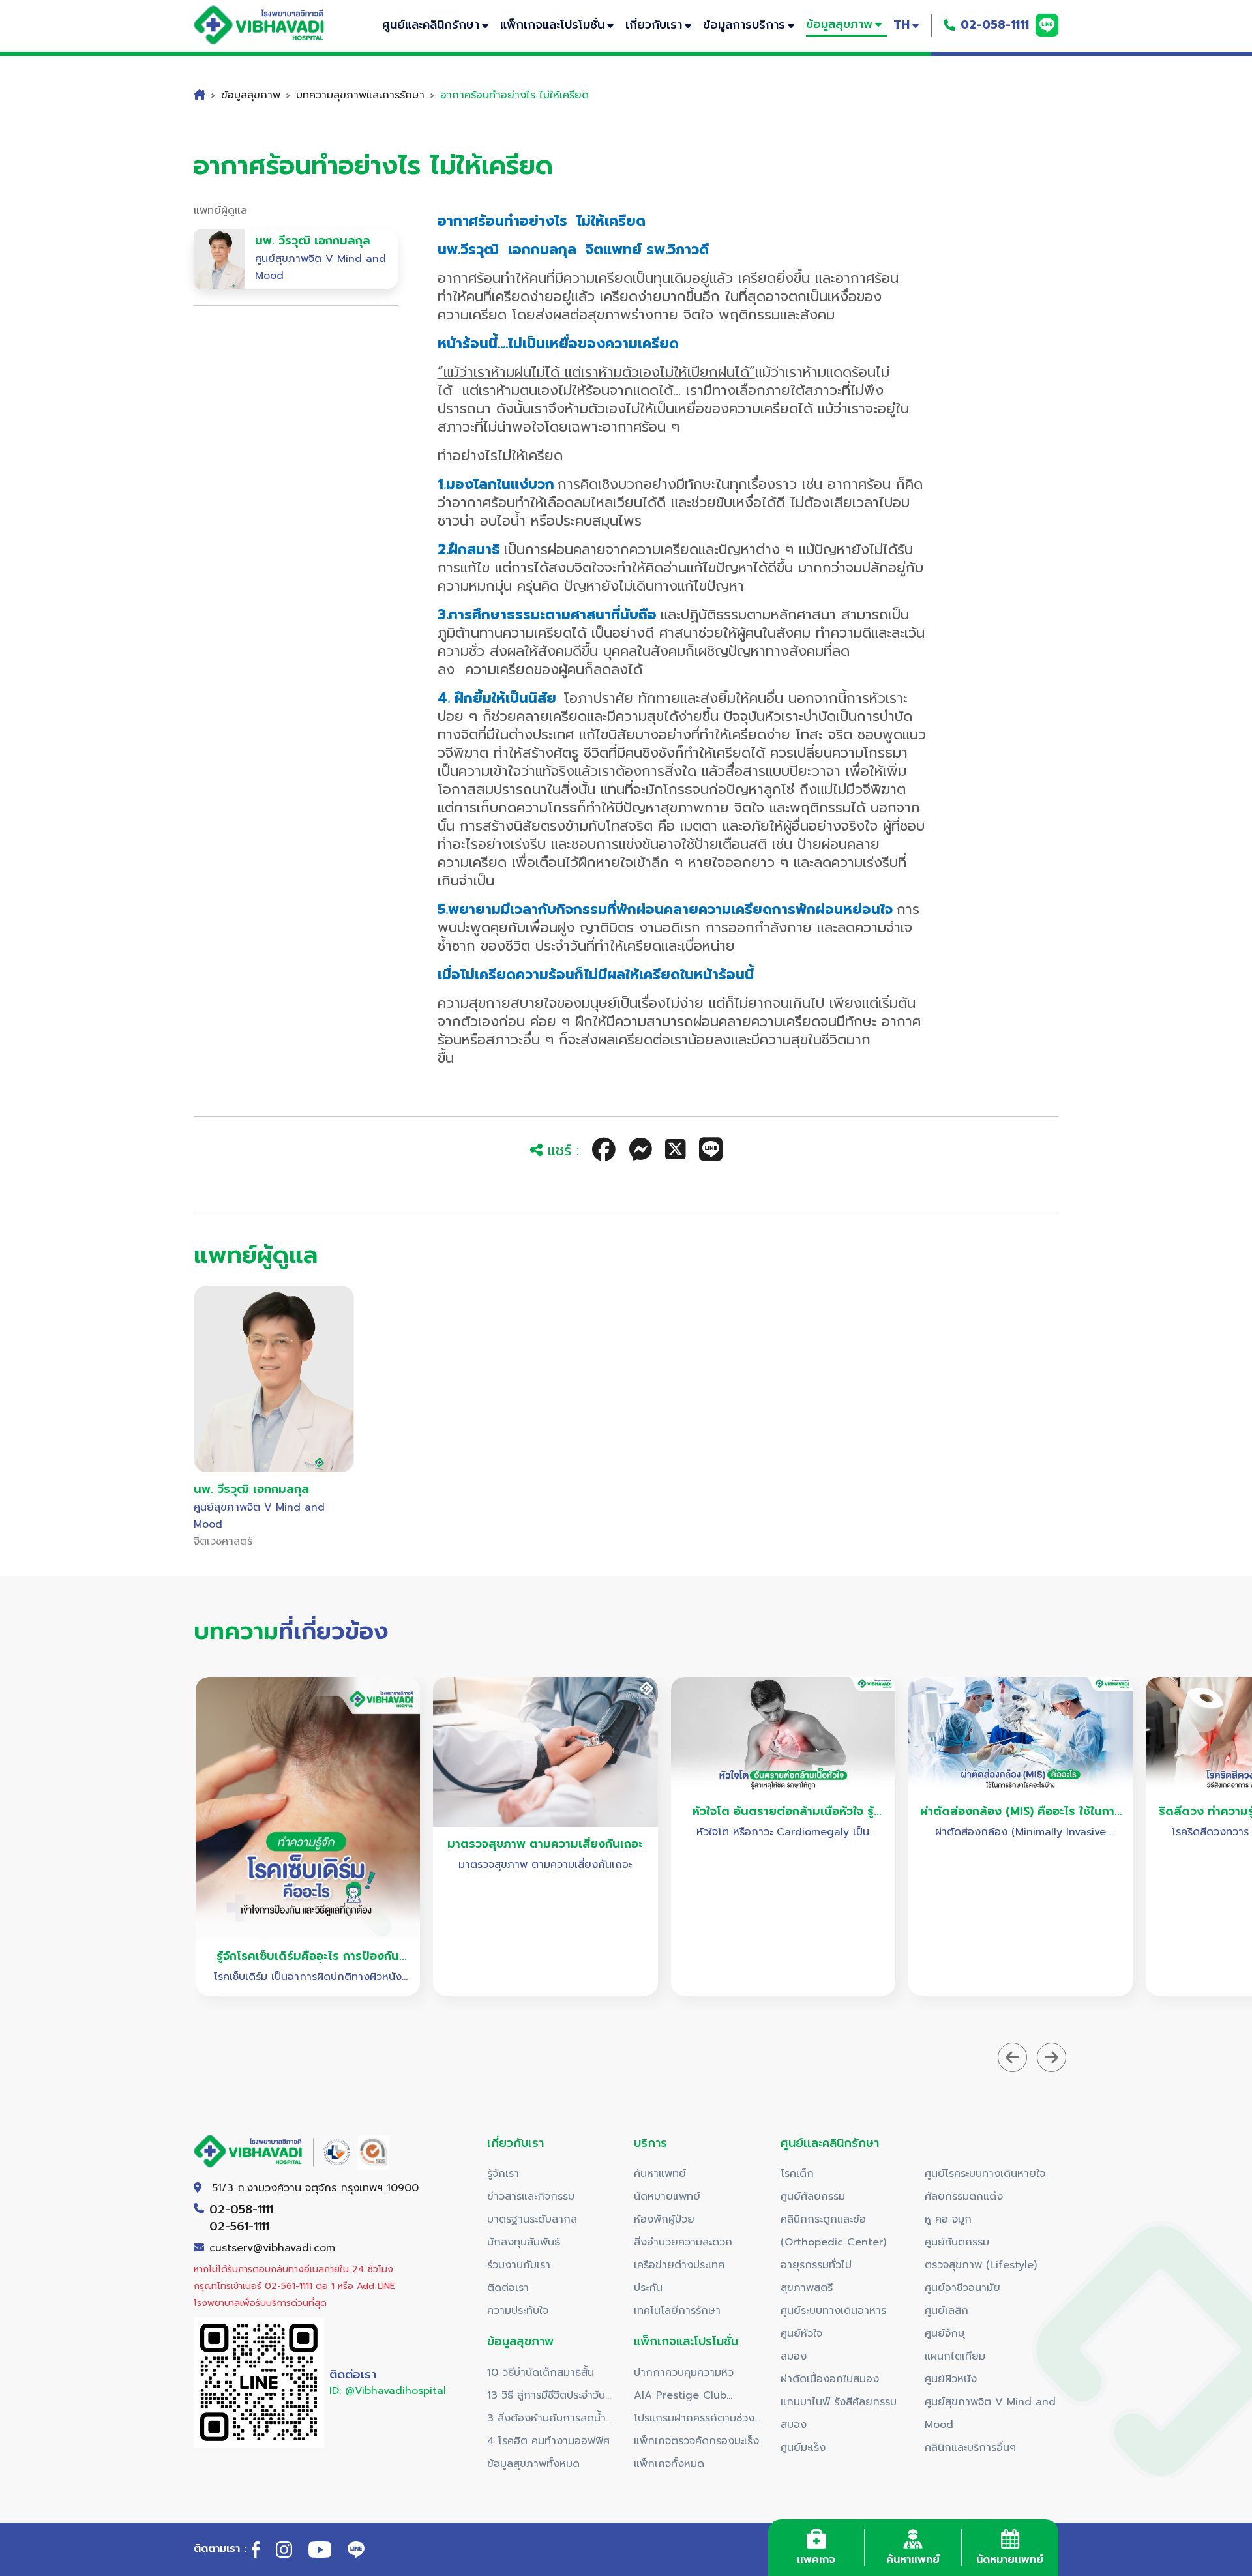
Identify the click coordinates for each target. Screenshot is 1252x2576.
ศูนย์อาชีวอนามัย (962, 2288)
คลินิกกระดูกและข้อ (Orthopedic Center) (833, 2231)
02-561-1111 (239, 2227)
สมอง (794, 2356)
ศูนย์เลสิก (946, 2311)
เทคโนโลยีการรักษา (677, 2311)
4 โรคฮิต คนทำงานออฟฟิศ (548, 2441)
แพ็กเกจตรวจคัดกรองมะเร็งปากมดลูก (696, 2443)
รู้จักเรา (503, 2174)
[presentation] (1012, 2057)
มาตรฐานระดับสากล (532, 2219)
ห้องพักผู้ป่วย (664, 2219)
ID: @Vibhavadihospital (388, 2391)
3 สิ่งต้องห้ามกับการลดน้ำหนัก (546, 2420)
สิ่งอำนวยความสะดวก (683, 2242)
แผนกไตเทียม (955, 2356)
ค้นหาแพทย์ (660, 2174)
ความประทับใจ (518, 2311)
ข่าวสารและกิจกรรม (531, 2197)
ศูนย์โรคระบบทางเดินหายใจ (985, 2174)
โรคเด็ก (797, 2174)
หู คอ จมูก (948, 2219)
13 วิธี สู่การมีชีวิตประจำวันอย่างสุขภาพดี (546, 2397)
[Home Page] (272, 25)
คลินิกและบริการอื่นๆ (970, 2448)
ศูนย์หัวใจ (801, 2333)
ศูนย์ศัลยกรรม (813, 2197)
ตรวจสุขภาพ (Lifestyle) (981, 2265)
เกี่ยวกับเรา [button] (654, 25)
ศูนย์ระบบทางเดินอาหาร (833, 2311)
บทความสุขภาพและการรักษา (360, 95)
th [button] (902, 25)
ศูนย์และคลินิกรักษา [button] (431, 25)
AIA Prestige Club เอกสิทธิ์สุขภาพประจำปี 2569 (699, 2397)
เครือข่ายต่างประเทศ (679, 2265)
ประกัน (648, 2288)
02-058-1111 (995, 25)
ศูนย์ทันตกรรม (957, 2242)
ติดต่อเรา (508, 2288)
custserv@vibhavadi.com (272, 2248)
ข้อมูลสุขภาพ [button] (839, 24)
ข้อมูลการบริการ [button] (744, 25)
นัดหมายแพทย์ (667, 2197)
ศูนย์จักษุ (945, 2333)
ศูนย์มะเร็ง (803, 2448)
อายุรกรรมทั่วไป (816, 2265)
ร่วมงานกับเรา (519, 2265)
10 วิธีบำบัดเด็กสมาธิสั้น (541, 2373)
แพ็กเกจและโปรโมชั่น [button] (552, 25)
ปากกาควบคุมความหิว (684, 2373)
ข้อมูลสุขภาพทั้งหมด (533, 2464)
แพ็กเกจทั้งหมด (669, 2464)
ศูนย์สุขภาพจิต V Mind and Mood (990, 2413)
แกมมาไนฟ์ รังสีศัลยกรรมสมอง (839, 2413)
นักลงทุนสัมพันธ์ (524, 2242)
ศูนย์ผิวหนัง (951, 2379)
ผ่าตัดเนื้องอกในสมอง (830, 2379)
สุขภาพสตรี (807, 2288)
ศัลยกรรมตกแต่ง (964, 2197)
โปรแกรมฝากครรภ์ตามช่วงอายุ (694, 2420)
